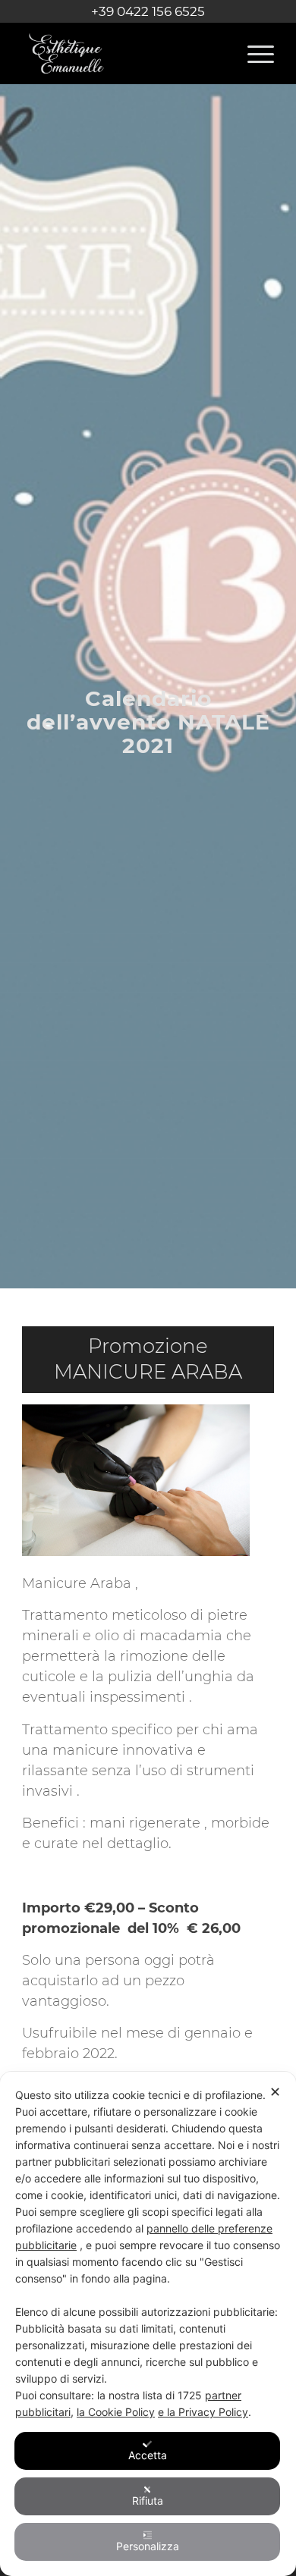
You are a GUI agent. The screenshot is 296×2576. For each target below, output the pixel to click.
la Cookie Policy (116, 2412)
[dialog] (148, 2324)
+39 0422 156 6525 (148, 11)
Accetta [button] (148, 2455)
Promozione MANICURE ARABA (148, 1359)
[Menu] (253, 53)
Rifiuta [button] (148, 2501)
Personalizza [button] (148, 2546)
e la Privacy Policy (203, 2412)
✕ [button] (275, 2092)
